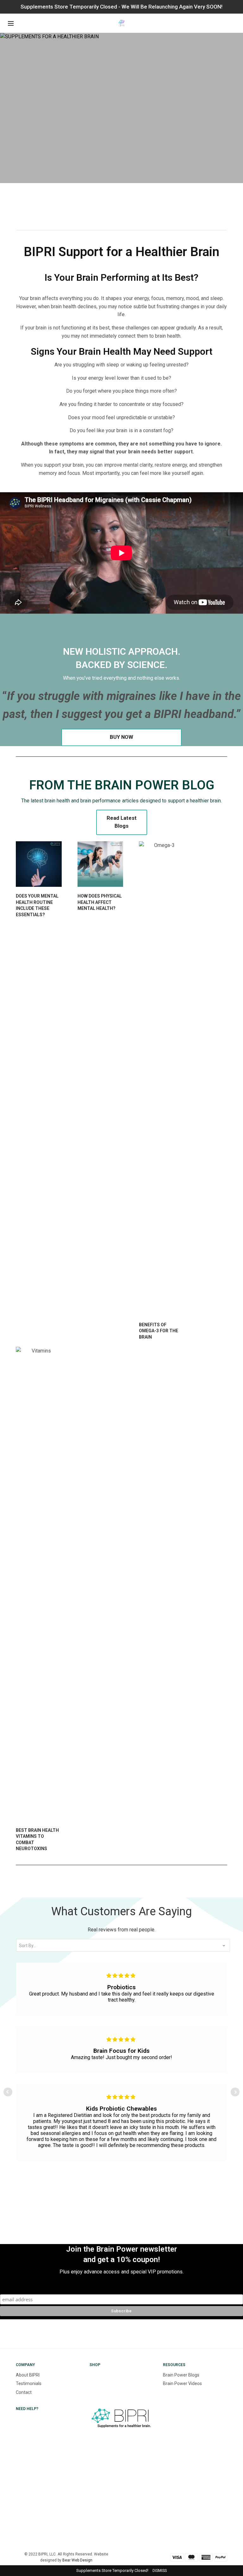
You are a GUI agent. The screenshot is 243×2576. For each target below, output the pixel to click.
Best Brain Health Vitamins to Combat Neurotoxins (37, 1840)
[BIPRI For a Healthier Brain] (121, 23)
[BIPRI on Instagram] (90, 2452)
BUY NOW (121, 737)
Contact (24, 2392)
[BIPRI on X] (90, 2496)
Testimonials (29, 2383)
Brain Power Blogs (181, 2375)
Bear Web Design (77, 2560)
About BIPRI (28, 2375)
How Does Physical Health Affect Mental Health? (100, 902)
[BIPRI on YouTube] (90, 2518)
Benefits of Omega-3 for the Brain (159, 1331)
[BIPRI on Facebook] (90, 2474)
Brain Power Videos (182, 2383)
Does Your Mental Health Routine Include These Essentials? (37, 905)
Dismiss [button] (160, 2571)
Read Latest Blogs (122, 822)
